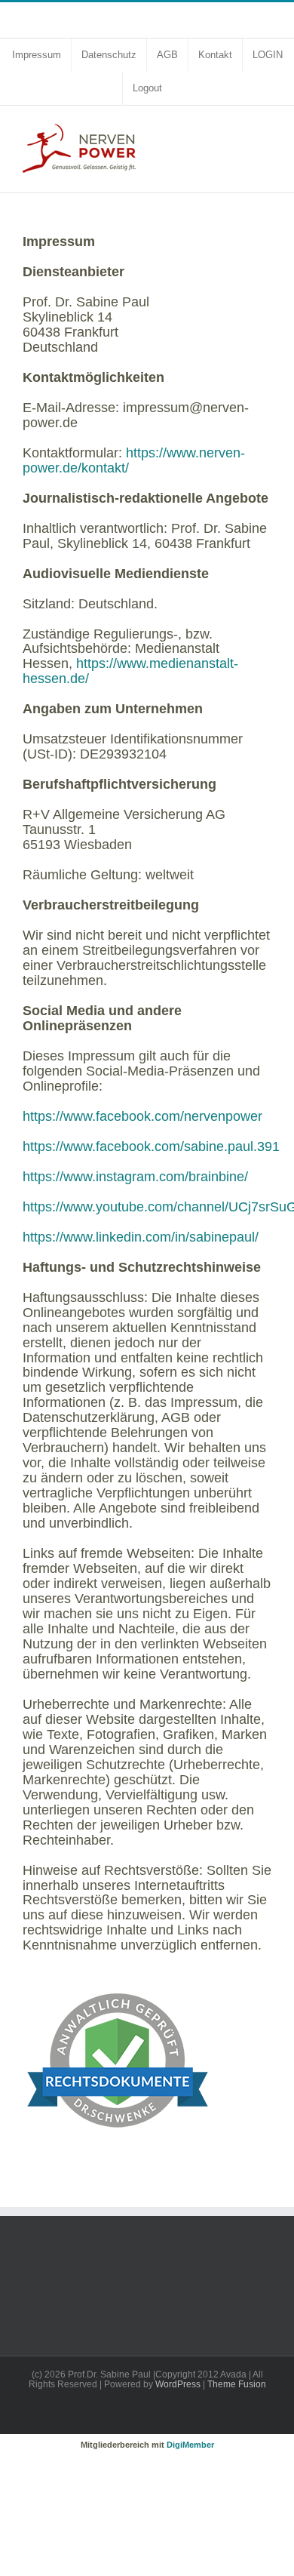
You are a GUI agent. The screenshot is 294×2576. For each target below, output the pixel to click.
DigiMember (190, 2445)
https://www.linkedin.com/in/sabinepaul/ (141, 1237)
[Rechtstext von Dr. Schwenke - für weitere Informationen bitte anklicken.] (117, 1979)
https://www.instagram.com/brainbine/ (135, 1177)
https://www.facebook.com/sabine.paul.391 (151, 1146)
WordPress (178, 2384)
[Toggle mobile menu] (265, 129)
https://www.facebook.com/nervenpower (142, 1116)
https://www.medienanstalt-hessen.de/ (130, 671)
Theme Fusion (237, 2384)
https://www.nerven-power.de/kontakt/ (134, 460)
